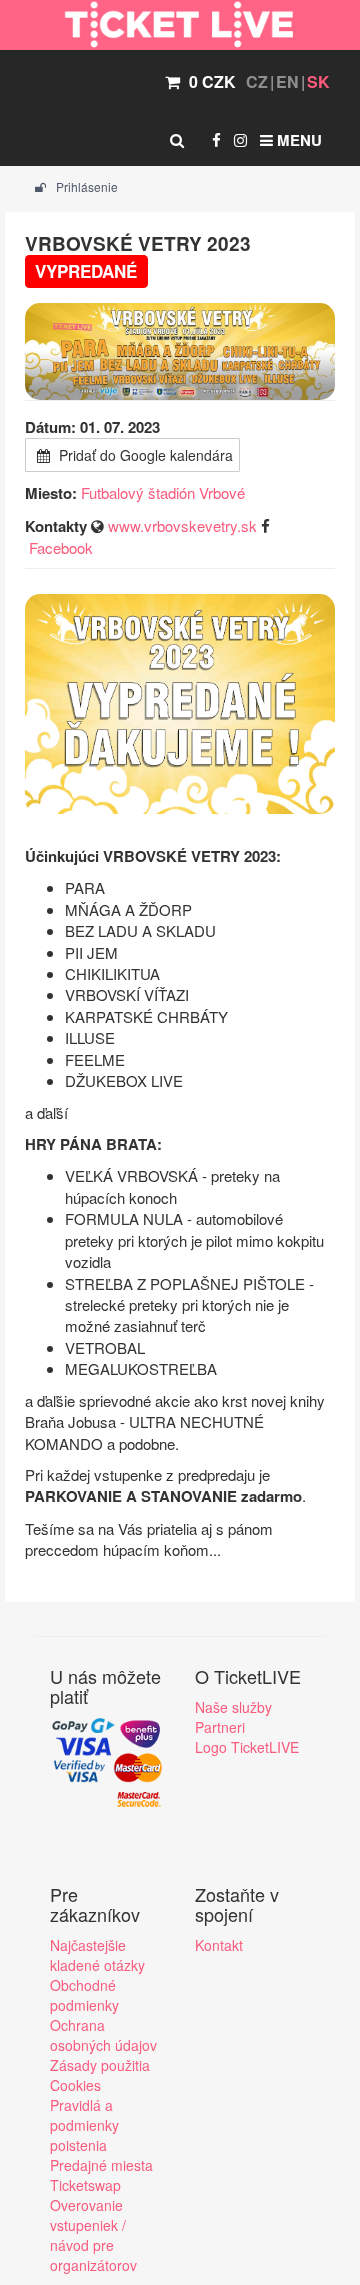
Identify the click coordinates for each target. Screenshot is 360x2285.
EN (287, 81)
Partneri (220, 1727)
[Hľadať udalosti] (177, 140)
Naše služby (233, 1707)
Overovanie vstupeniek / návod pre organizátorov (93, 2235)
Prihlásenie (85, 186)
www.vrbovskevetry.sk (182, 525)
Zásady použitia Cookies (100, 2075)
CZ (257, 81)
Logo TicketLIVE (247, 1747)
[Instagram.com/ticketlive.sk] (240, 140)
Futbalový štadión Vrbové (163, 492)
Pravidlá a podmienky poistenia (84, 2125)
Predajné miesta (101, 2165)
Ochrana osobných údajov (103, 2035)
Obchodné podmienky (84, 1995)
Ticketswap (85, 2185)
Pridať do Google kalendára (144, 455)
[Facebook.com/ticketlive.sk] (216, 140)
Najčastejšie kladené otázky (97, 1955)
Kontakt (219, 1945)
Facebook (61, 547)
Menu (297, 140)
